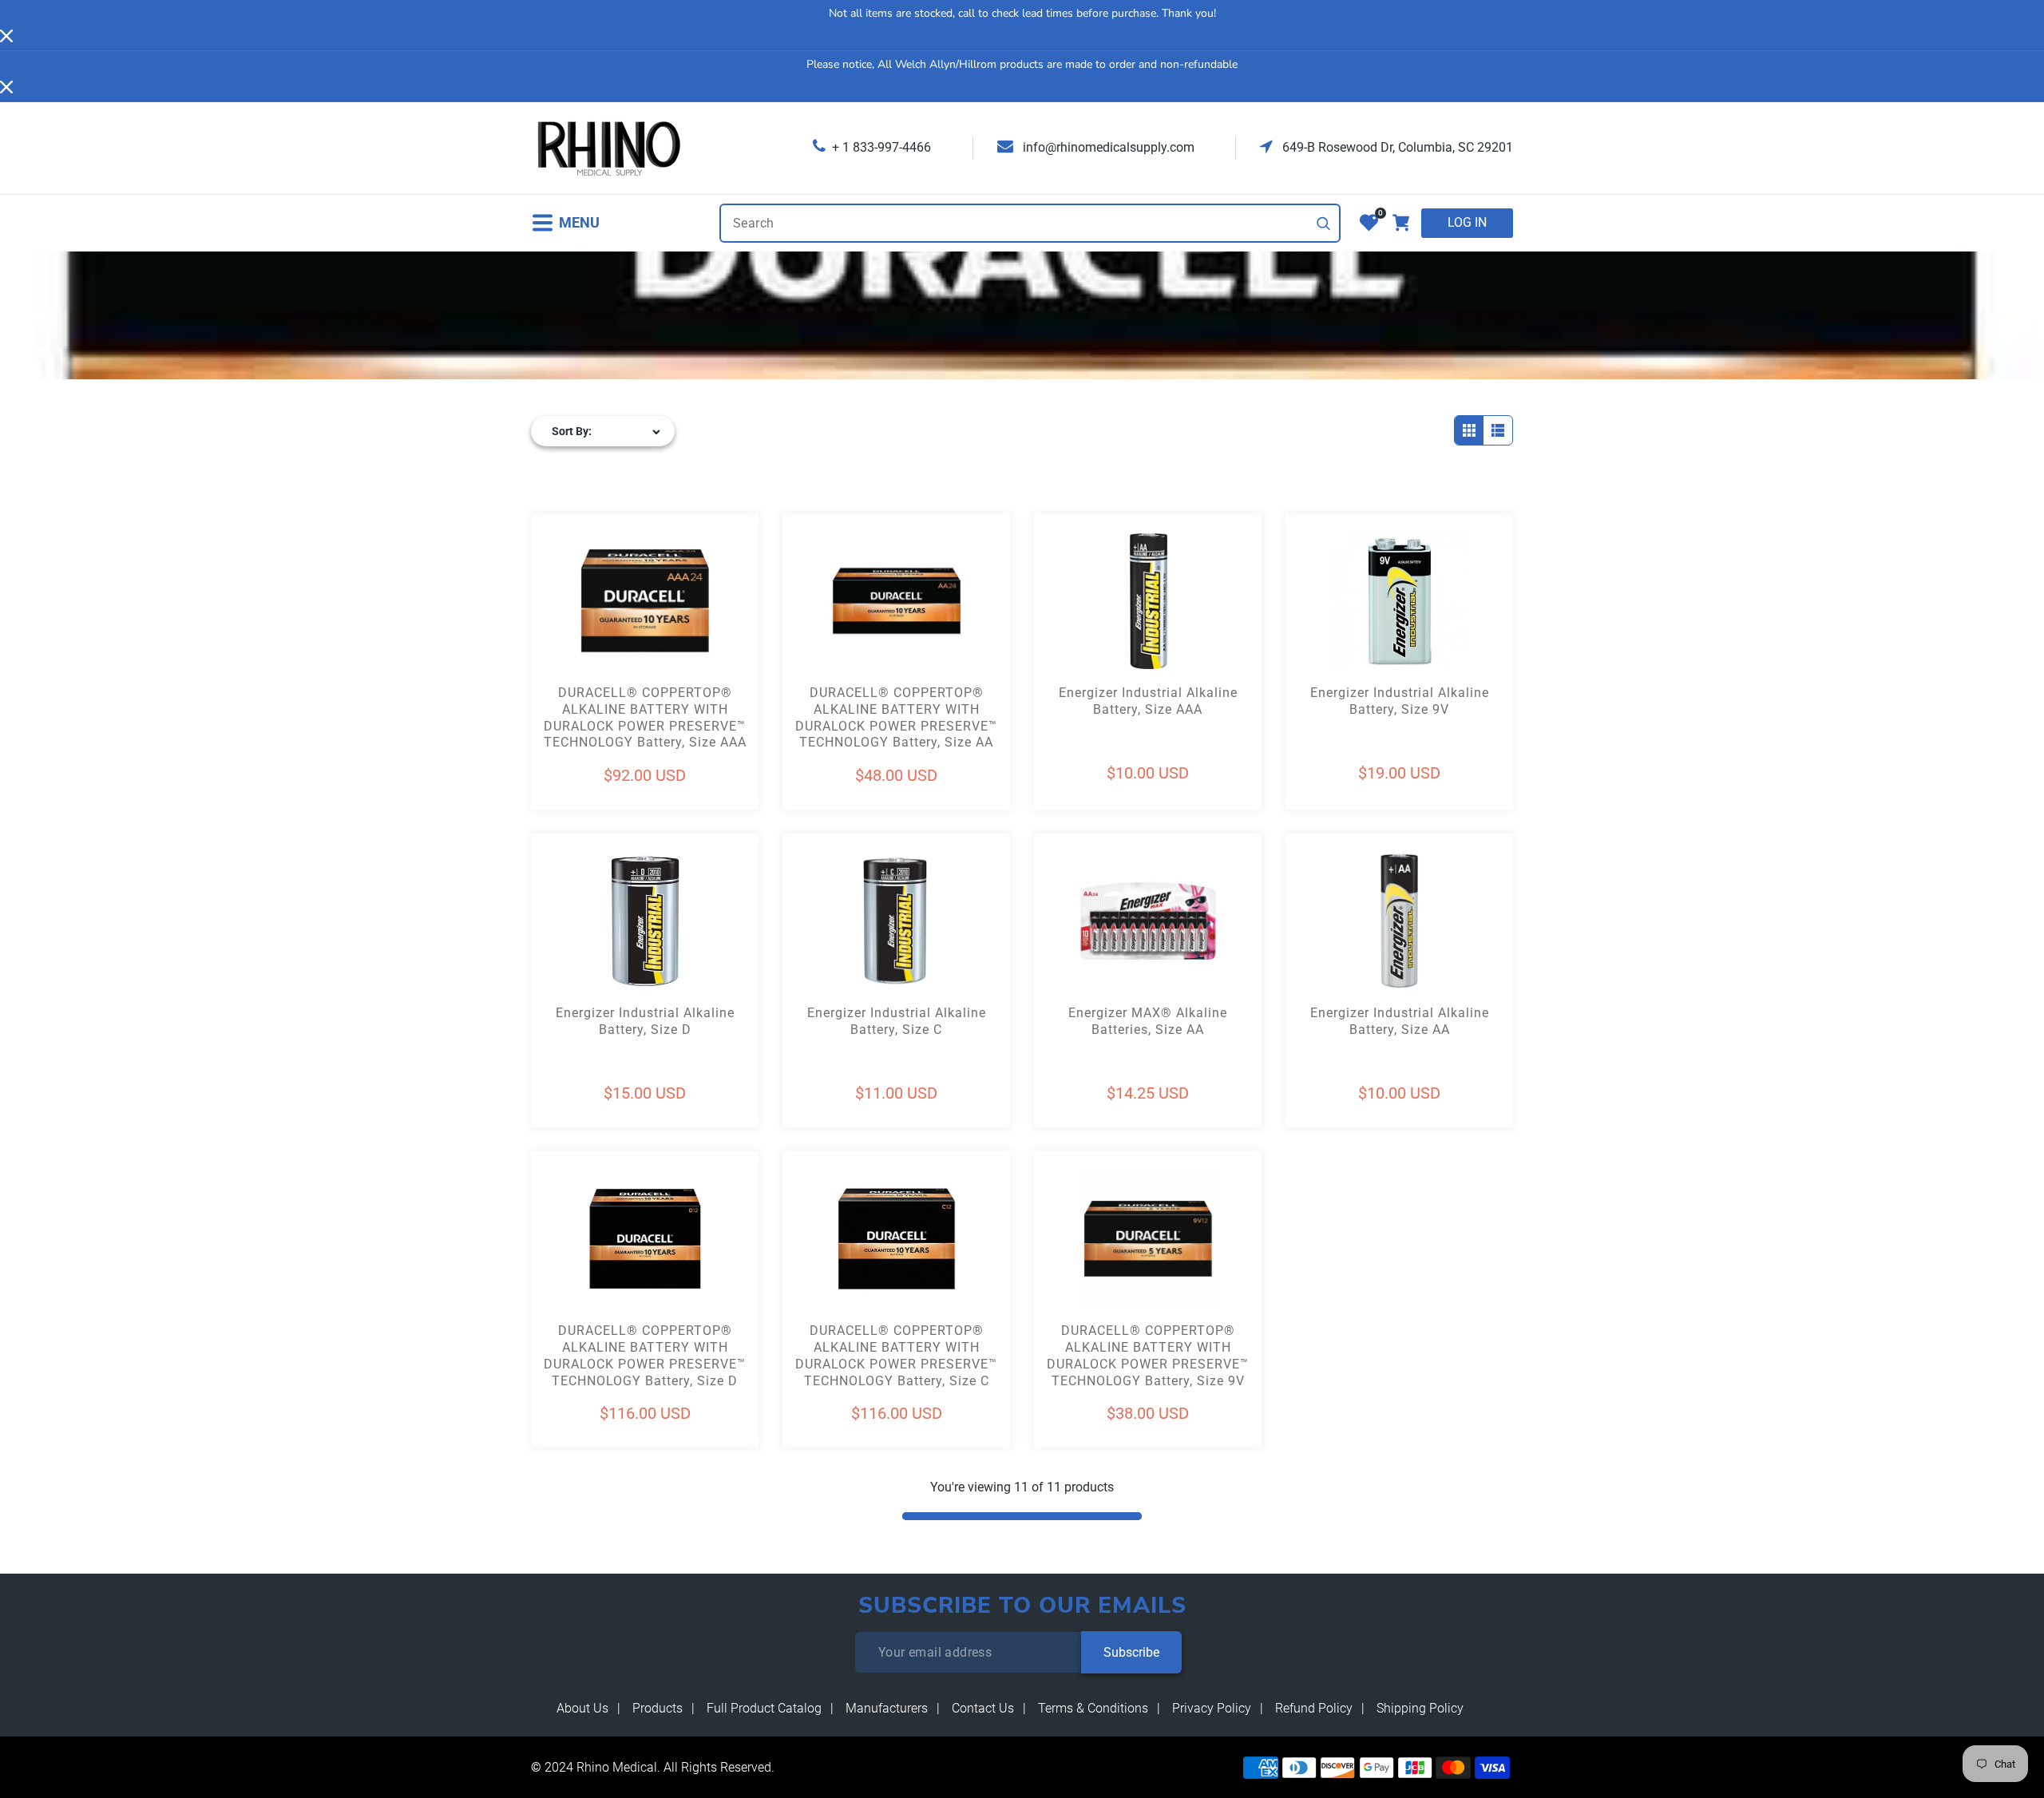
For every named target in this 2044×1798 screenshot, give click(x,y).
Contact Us (983, 1708)
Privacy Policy (1212, 1708)
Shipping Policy (1420, 1708)
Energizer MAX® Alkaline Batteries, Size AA (1148, 1021)
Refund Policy (1314, 1708)
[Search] (1324, 224)
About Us (582, 1708)
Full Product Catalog (764, 1708)
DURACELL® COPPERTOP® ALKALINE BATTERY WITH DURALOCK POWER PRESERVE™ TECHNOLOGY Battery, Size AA (896, 717)
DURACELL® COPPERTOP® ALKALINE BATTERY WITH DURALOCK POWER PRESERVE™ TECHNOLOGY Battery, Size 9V (1148, 1355)
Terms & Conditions (1093, 1708)
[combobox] (1030, 223)
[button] (565, 223)
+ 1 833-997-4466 (881, 147)
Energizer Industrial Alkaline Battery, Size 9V (1400, 701)
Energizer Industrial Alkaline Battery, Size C (897, 1021)
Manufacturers (887, 1708)
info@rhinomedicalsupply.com (1107, 147)
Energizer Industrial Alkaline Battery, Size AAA (1148, 701)
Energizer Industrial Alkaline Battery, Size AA (1400, 1021)
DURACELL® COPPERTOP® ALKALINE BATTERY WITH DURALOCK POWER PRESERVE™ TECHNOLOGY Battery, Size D (645, 1355)
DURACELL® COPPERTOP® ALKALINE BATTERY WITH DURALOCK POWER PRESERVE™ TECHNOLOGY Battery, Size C (896, 1355)
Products (658, 1708)
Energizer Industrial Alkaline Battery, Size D (645, 1021)
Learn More (588, 630)
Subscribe (1131, 1652)
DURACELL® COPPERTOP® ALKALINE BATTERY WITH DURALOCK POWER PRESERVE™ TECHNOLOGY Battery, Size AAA (645, 717)
